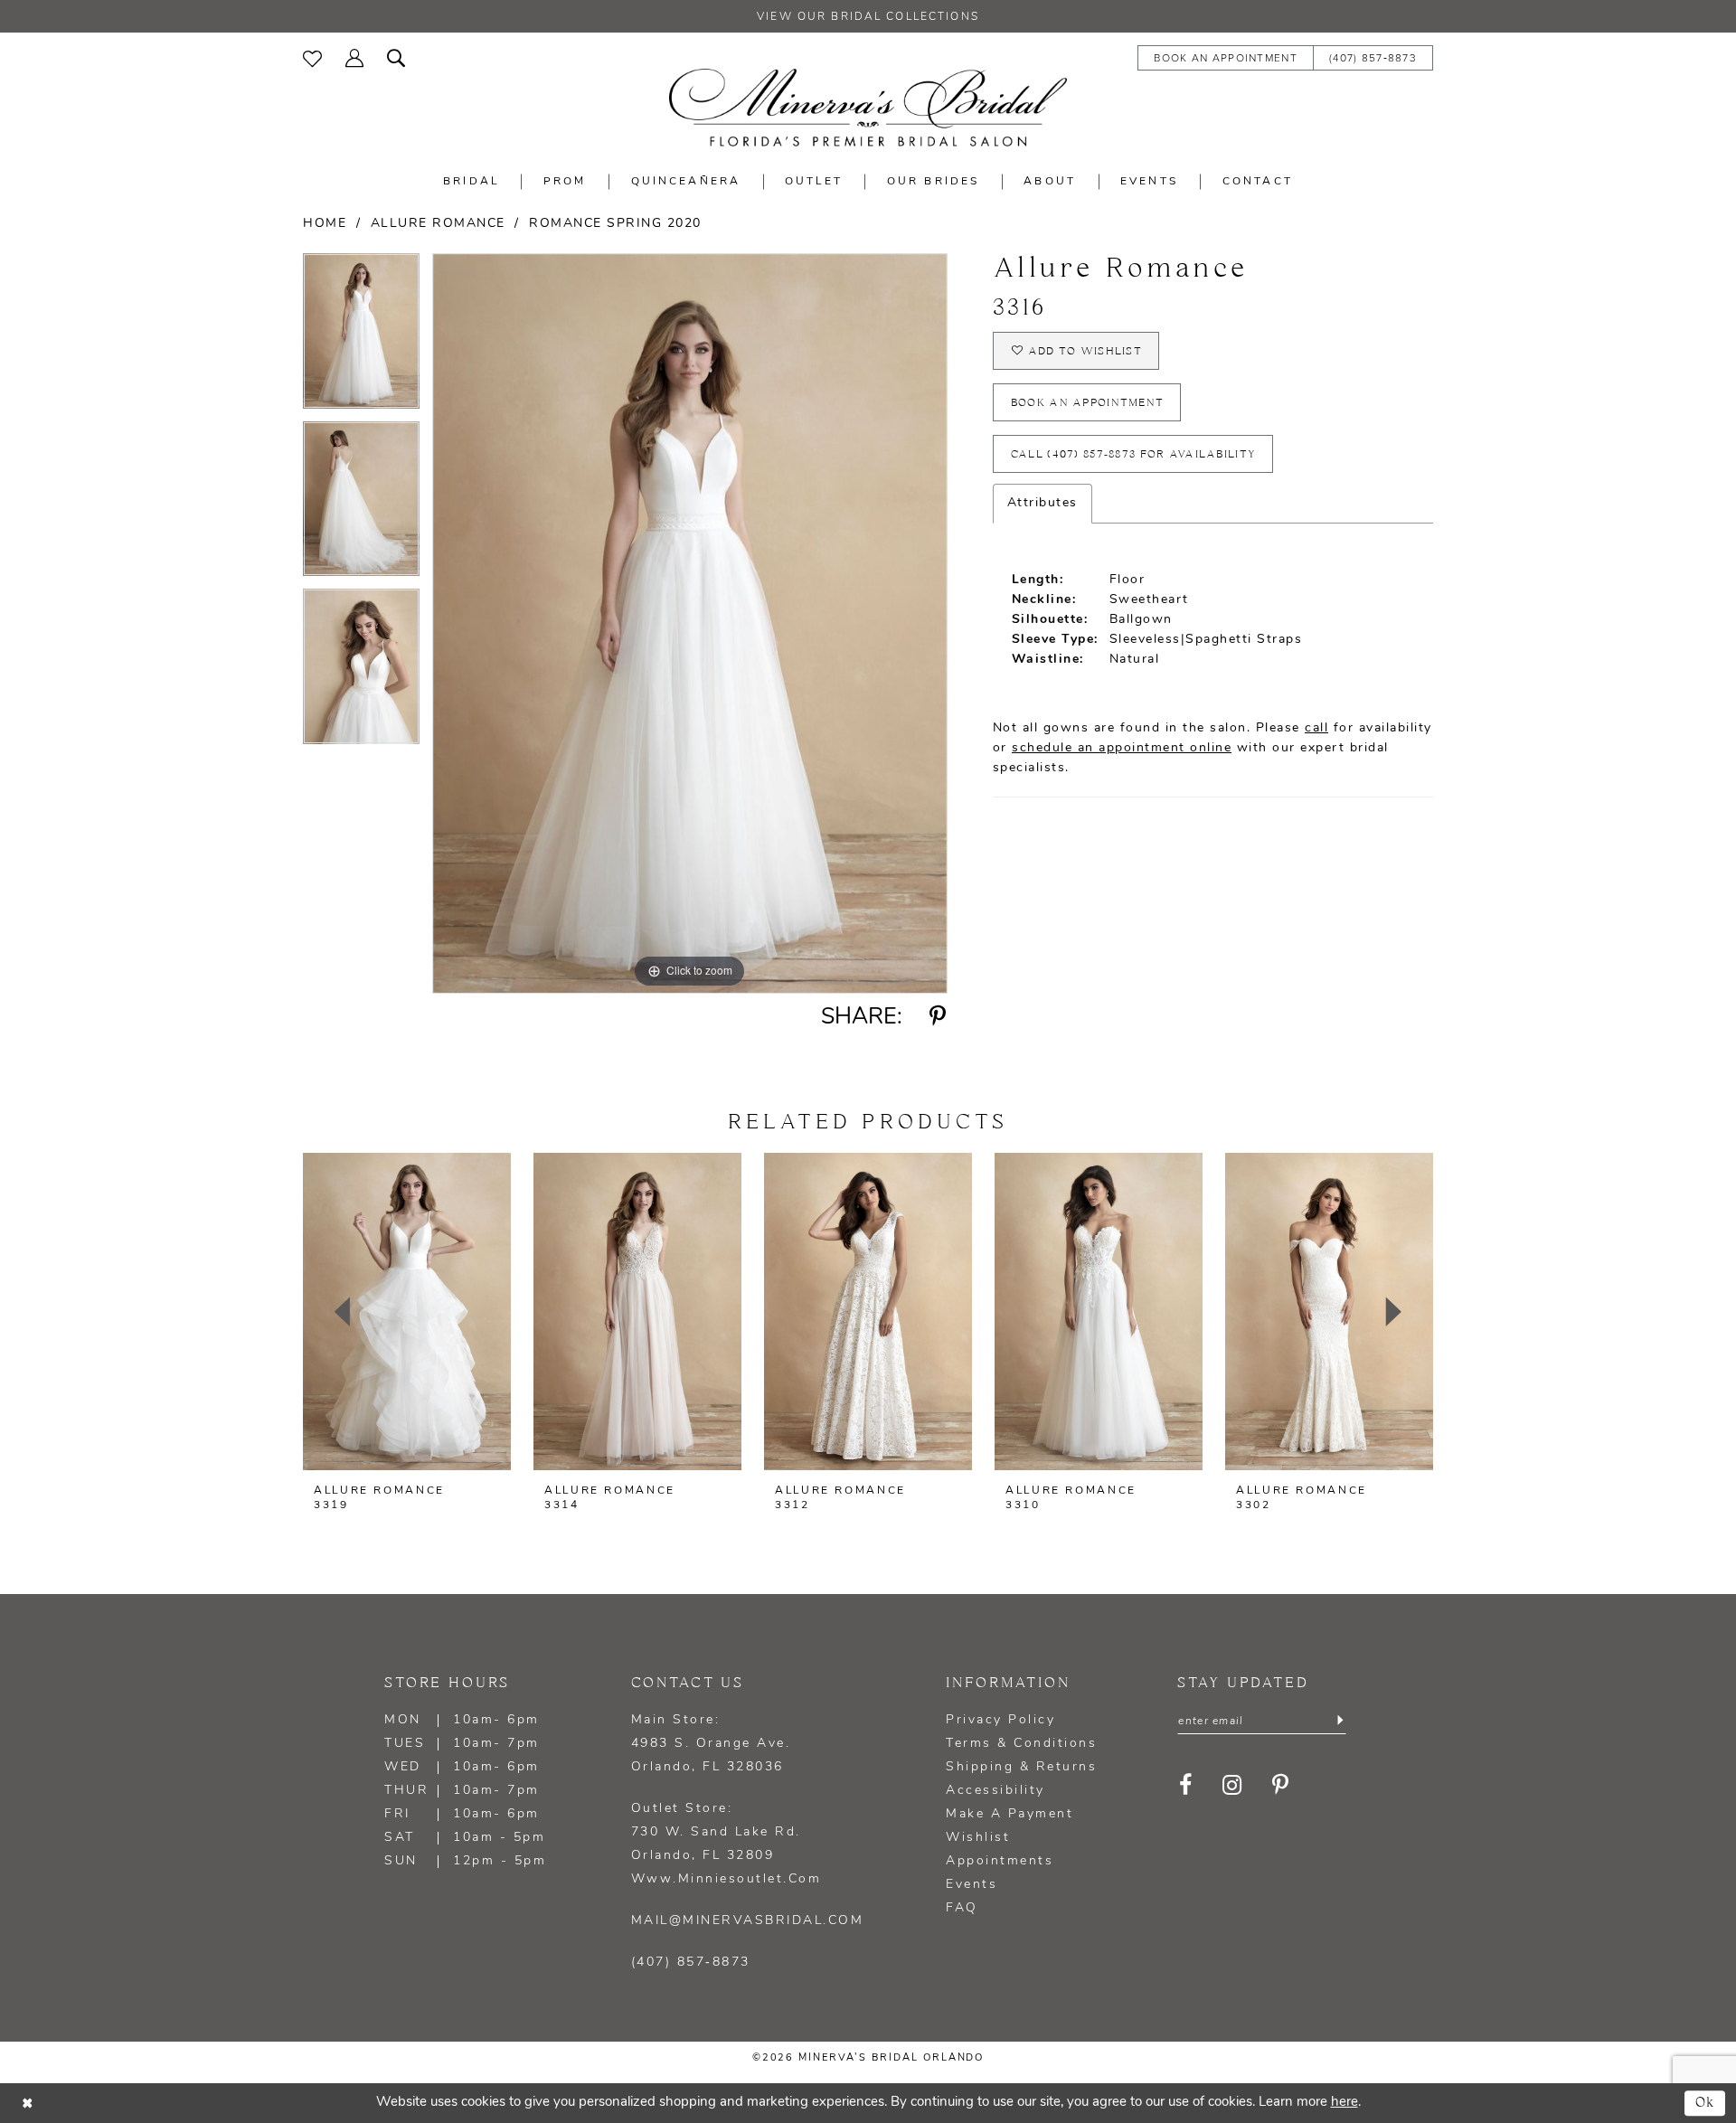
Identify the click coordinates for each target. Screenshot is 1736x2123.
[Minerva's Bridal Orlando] (868, 108)
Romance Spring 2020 (615, 224)
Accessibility (995, 1791)
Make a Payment (1010, 1814)
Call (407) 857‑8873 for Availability (1133, 454)
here (1344, 2103)
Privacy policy (1000, 1720)
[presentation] (407, 1312)
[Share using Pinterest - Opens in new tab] (938, 1017)
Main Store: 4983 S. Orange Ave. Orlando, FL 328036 (711, 1744)
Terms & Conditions (1021, 1744)
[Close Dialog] (27, 2104)
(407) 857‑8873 (691, 1963)
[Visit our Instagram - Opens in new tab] (1232, 1785)
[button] (354, 57)
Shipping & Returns (1021, 1767)
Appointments (1000, 1861)
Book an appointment (1088, 403)
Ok (1706, 2103)
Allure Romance (438, 224)
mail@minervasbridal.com (748, 1921)
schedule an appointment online (1122, 748)
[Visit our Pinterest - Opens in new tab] (1281, 1785)
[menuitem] (312, 57)
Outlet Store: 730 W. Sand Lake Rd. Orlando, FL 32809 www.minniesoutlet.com (726, 1844)
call (1316, 728)
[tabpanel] (361, 337)
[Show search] (396, 57)
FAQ (962, 1908)
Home (325, 224)
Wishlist (978, 1838)
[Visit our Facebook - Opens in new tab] (1186, 1785)
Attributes (1043, 503)
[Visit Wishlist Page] (312, 57)
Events (972, 1885)
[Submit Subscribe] (1340, 1722)
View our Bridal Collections (868, 17)
